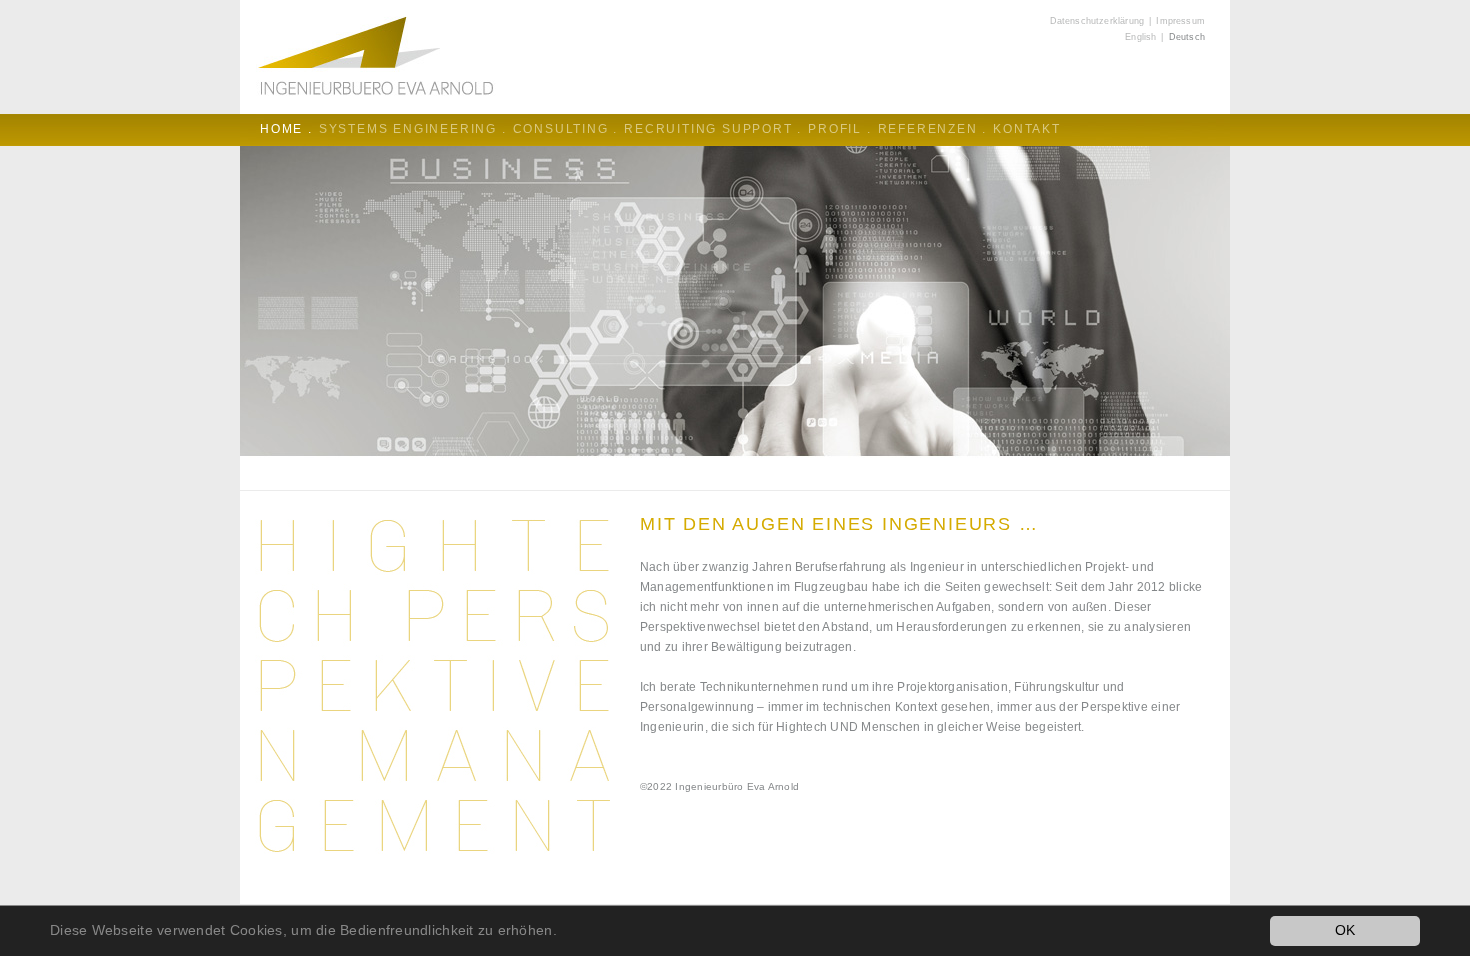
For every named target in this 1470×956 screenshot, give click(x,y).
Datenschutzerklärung (1097, 21)
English (1140, 37)
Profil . (839, 129)
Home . (286, 129)
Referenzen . (933, 129)
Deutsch (1187, 37)
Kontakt (1027, 129)
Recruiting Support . (713, 129)
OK (1345, 930)
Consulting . (566, 129)
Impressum (1180, 21)
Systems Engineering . (413, 129)
